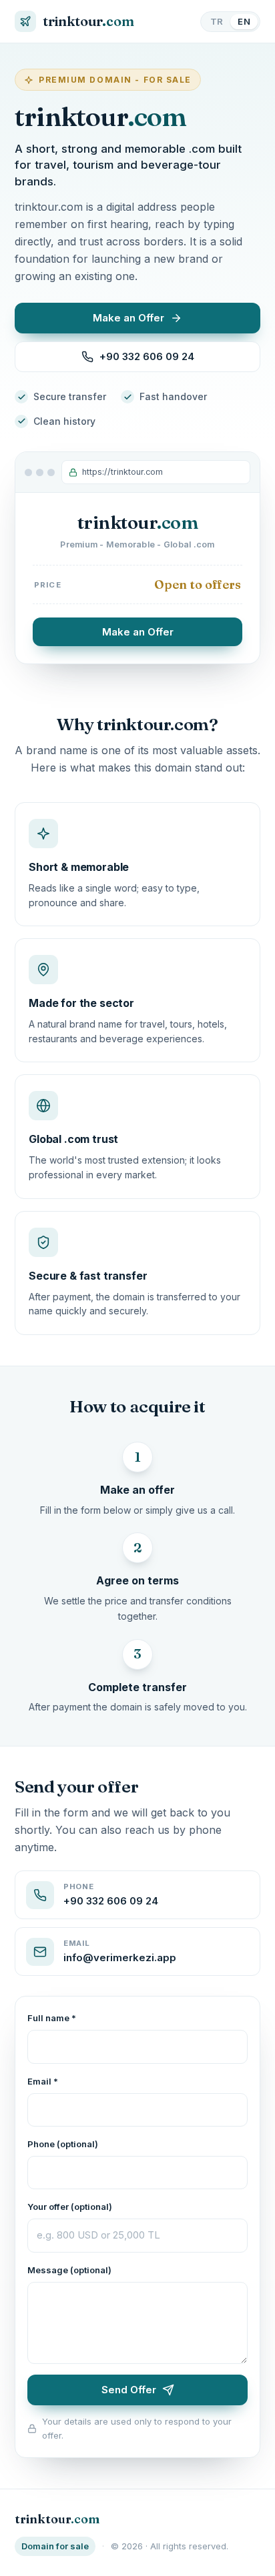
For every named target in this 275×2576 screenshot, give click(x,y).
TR (217, 21)
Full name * (52, 2018)
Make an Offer (138, 632)
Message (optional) (69, 2270)
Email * (43, 2081)
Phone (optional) (63, 2144)
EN (244, 21)
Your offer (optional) (70, 2207)
